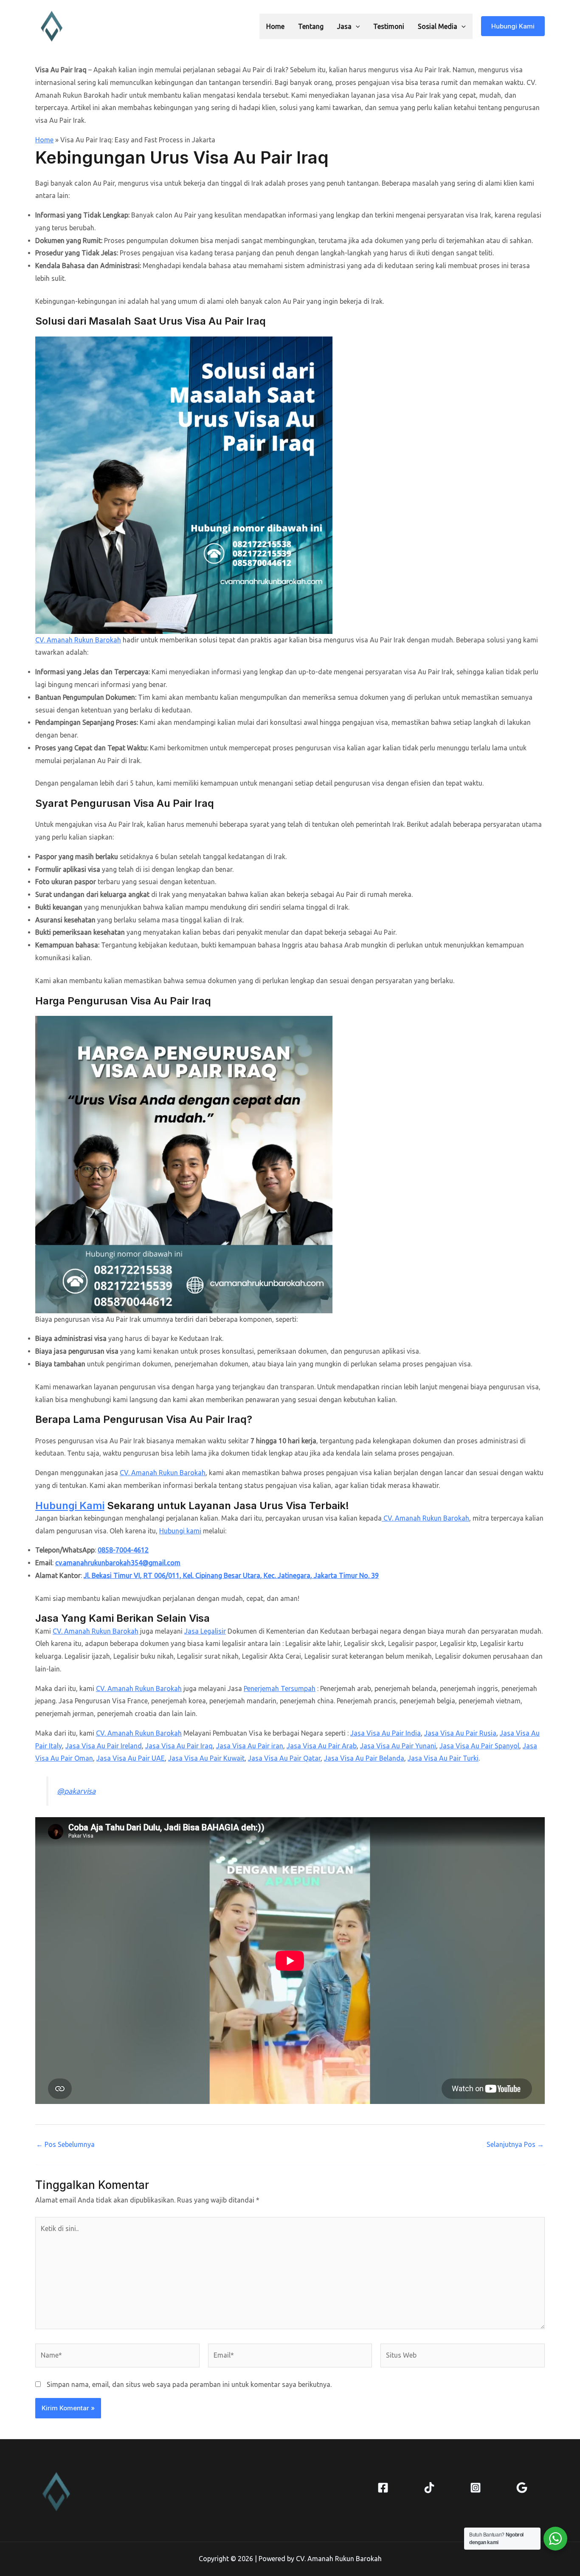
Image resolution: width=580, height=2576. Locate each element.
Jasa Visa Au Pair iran (250, 1746)
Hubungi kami (180, 1531)
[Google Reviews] (522, 2488)
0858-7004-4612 (123, 1550)
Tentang (311, 26)
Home (275, 26)
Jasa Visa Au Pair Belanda (364, 1758)
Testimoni (389, 26)
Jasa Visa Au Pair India (386, 1733)
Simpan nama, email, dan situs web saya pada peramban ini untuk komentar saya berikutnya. (189, 2384)
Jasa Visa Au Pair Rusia (460, 1733)
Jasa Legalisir (205, 1631)
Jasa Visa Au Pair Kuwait (206, 1758)
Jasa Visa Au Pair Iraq (179, 1746)
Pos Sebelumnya (65, 2144)
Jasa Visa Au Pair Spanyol (479, 1746)
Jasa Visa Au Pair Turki (443, 1758)
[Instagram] (476, 2488)
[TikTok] (429, 2488)
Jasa (344, 26)
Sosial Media (438, 26)
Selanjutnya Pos (515, 2144)
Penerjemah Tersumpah (280, 1688)
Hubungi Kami (70, 1506)
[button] (356, 26)
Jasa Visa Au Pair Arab (322, 1746)
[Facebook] (383, 2488)
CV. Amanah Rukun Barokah (78, 640)
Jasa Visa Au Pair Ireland (104, 1746)
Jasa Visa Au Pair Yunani (398, 1746)
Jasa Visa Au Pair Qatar (284, 1758)
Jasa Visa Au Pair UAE (131, 1758)
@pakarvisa (76, 1791)
